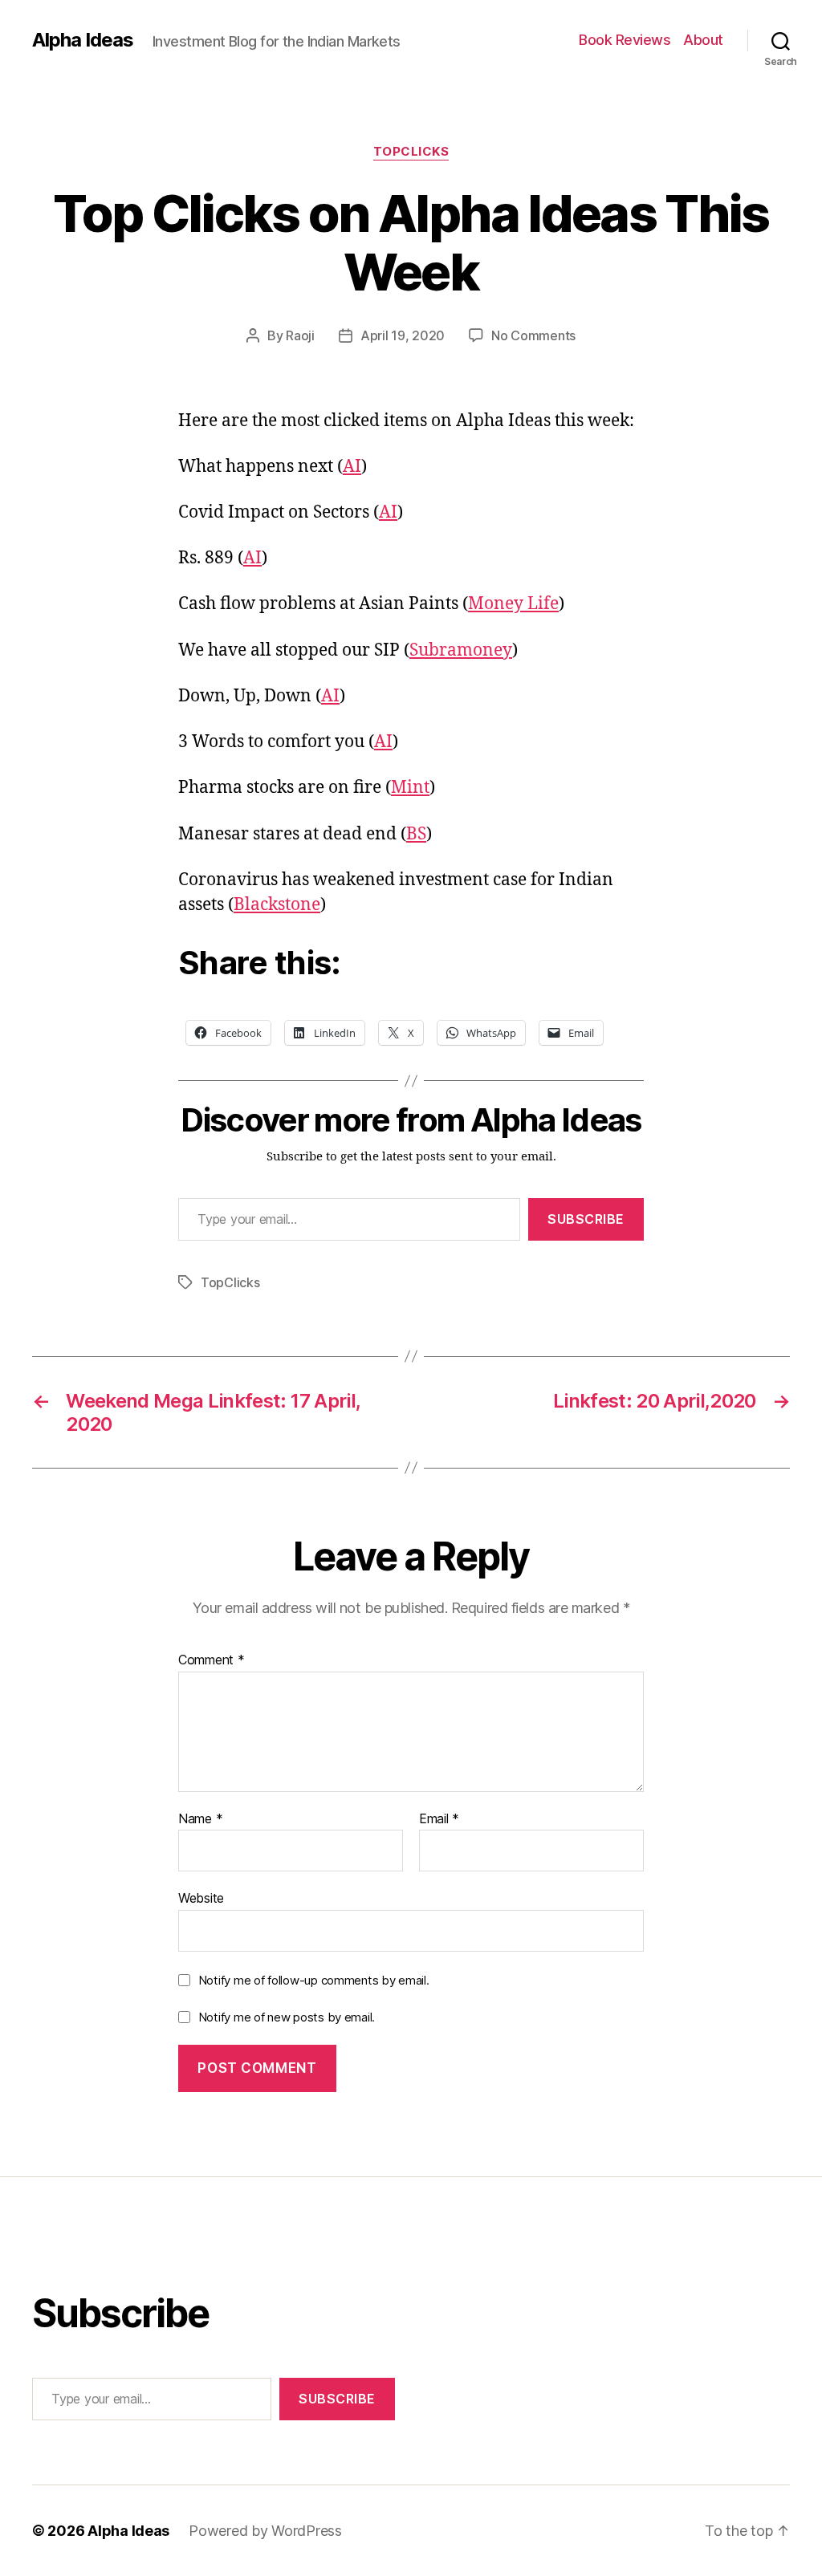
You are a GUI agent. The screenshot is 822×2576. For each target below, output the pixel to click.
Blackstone (277, 905)
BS (416, 834)
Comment (212, 1660)
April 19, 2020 (403, 335)
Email (439, 1819)
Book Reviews (625, 40)
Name (200, 1819)
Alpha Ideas (83, 40)
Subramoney (461, 650)
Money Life (513, 604)
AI (352, 467)
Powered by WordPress (265, 2531)
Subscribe (586, 1219)
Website (201, 1898)
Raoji (300, 335)
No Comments (533, 335)
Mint (410, 788)
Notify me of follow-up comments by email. (314, 1980)
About (703, 40)
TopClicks (411, 152)
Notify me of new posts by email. (287, 2017)
